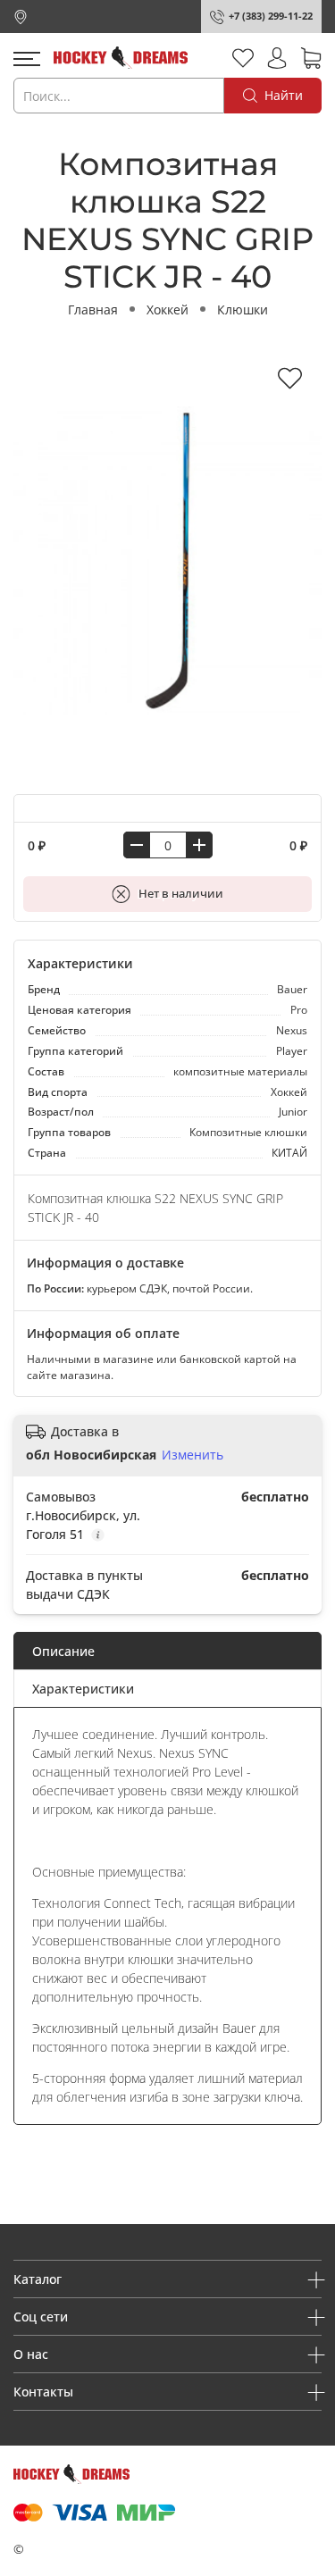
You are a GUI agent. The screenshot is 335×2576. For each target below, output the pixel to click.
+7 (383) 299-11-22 (271, 16)
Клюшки (243, 309)
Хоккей (167, 309)
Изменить (193, 1455)
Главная (93, 309)
